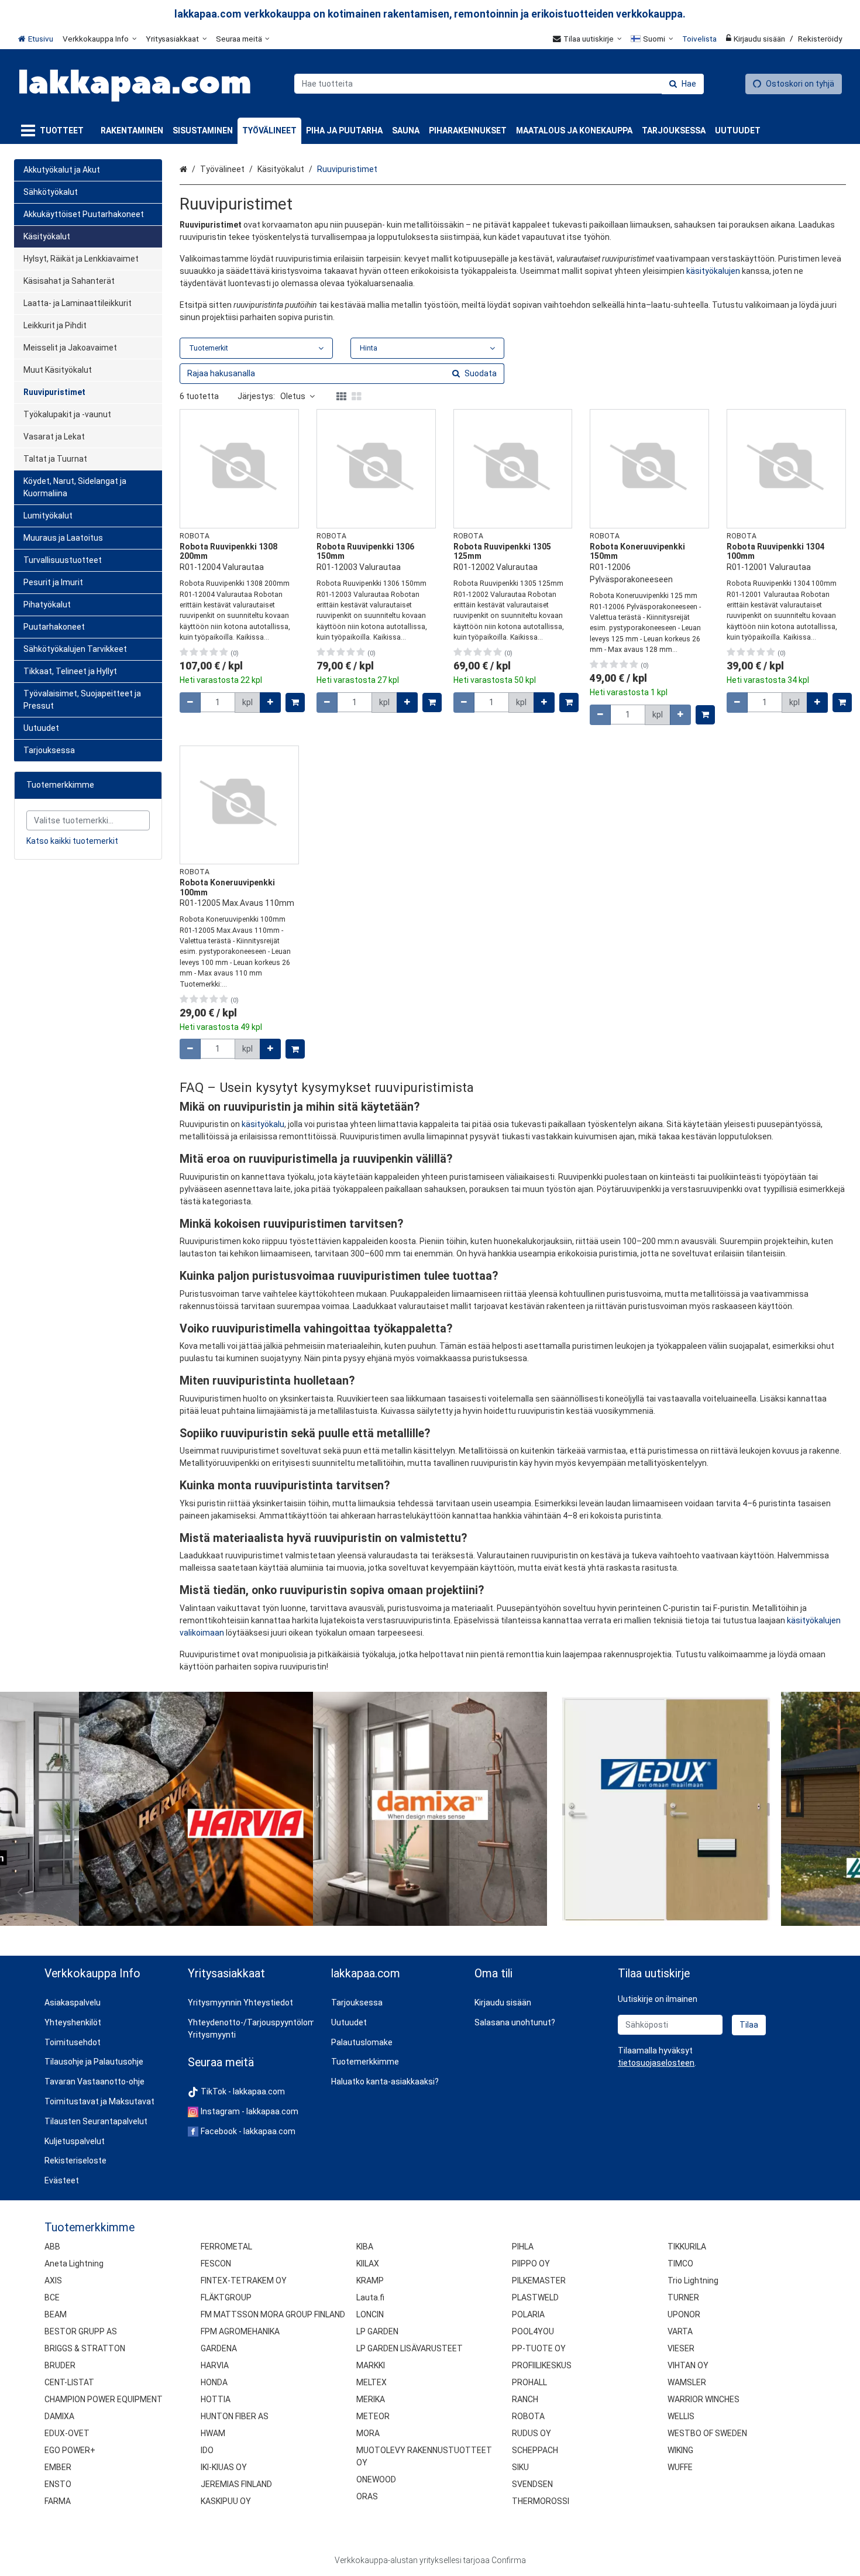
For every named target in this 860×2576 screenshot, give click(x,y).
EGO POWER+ (70, 2450)
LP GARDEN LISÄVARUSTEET (410, 2348)
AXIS (53, 2280)
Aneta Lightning (74, 2264)
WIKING (680, 2450)
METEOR (373, 2416)
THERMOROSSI (541, 2501)
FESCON (216, 2264)
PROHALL (529, 2382)
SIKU (520, 2467)
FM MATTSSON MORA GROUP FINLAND (273, 2314)
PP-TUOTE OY (539, 2348)
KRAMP (370, 2280)
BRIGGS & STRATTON (85, 2348)
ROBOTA (528, 2416)
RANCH (525, 2399)
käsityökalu (263, 1124)
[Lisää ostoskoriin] (295, 703)
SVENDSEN (532, 2484)
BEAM (56, 2314)
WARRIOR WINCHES (704, 2399)
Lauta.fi (370, 2297)
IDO (207, 2450)
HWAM (213, 2433)
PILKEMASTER (539, 2280)
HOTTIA (216, 2399)
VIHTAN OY (688, 2365)
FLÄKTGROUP (226, 2297)
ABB (52, 2247)
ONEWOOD (376, 2479)
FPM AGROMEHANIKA (240, 2331)
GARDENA (219, 2348)
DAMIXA (59, 2416)
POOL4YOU (533, 2331)
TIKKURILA (687, 2247)
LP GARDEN (377, 2331)
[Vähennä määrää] (190, 703)
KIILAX (368, 2264)
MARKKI (371, 2365)
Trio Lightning (693, 2280)
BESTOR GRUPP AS (81, 2331)
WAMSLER (687, 2382)
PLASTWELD (535, 2297)
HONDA (214, 2382)
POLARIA (528, 2314)
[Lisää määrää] (270, 703)
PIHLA (523, 2247)
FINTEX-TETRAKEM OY (244, 2280)
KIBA (365, 2247)
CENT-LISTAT (69, 2382)
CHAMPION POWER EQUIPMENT (104, 2399)
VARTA (680, 2331)
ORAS (367, 2496)
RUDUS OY (532, 2433)
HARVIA (215, 2365)
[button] (656, 2063)
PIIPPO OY (531, 2264)
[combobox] (499, 84)
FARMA (58, 2501)
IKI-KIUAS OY (224, 2467)
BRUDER (60, 2365)
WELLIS (681, 2416)
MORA (368, 2433)
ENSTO (58, 2484)
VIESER (681, 2348)
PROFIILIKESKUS (542, 2365)
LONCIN (370, 2314)
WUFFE (680, 2467)
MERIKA (371, 2399)
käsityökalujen (713, 271)
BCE (52, 2297)
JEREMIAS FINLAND (236, 2484)
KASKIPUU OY (226, 2501)
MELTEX (371, 2382)
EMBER (58, 2467)
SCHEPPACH (535, 2450)
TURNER (683, 2297)
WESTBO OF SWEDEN (707, 2433)
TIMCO (680, 2264)
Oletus (293, 396)
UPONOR (684, 2314)
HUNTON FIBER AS (235, 2416)
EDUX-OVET (67, 2433)
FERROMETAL (226, 2247)
